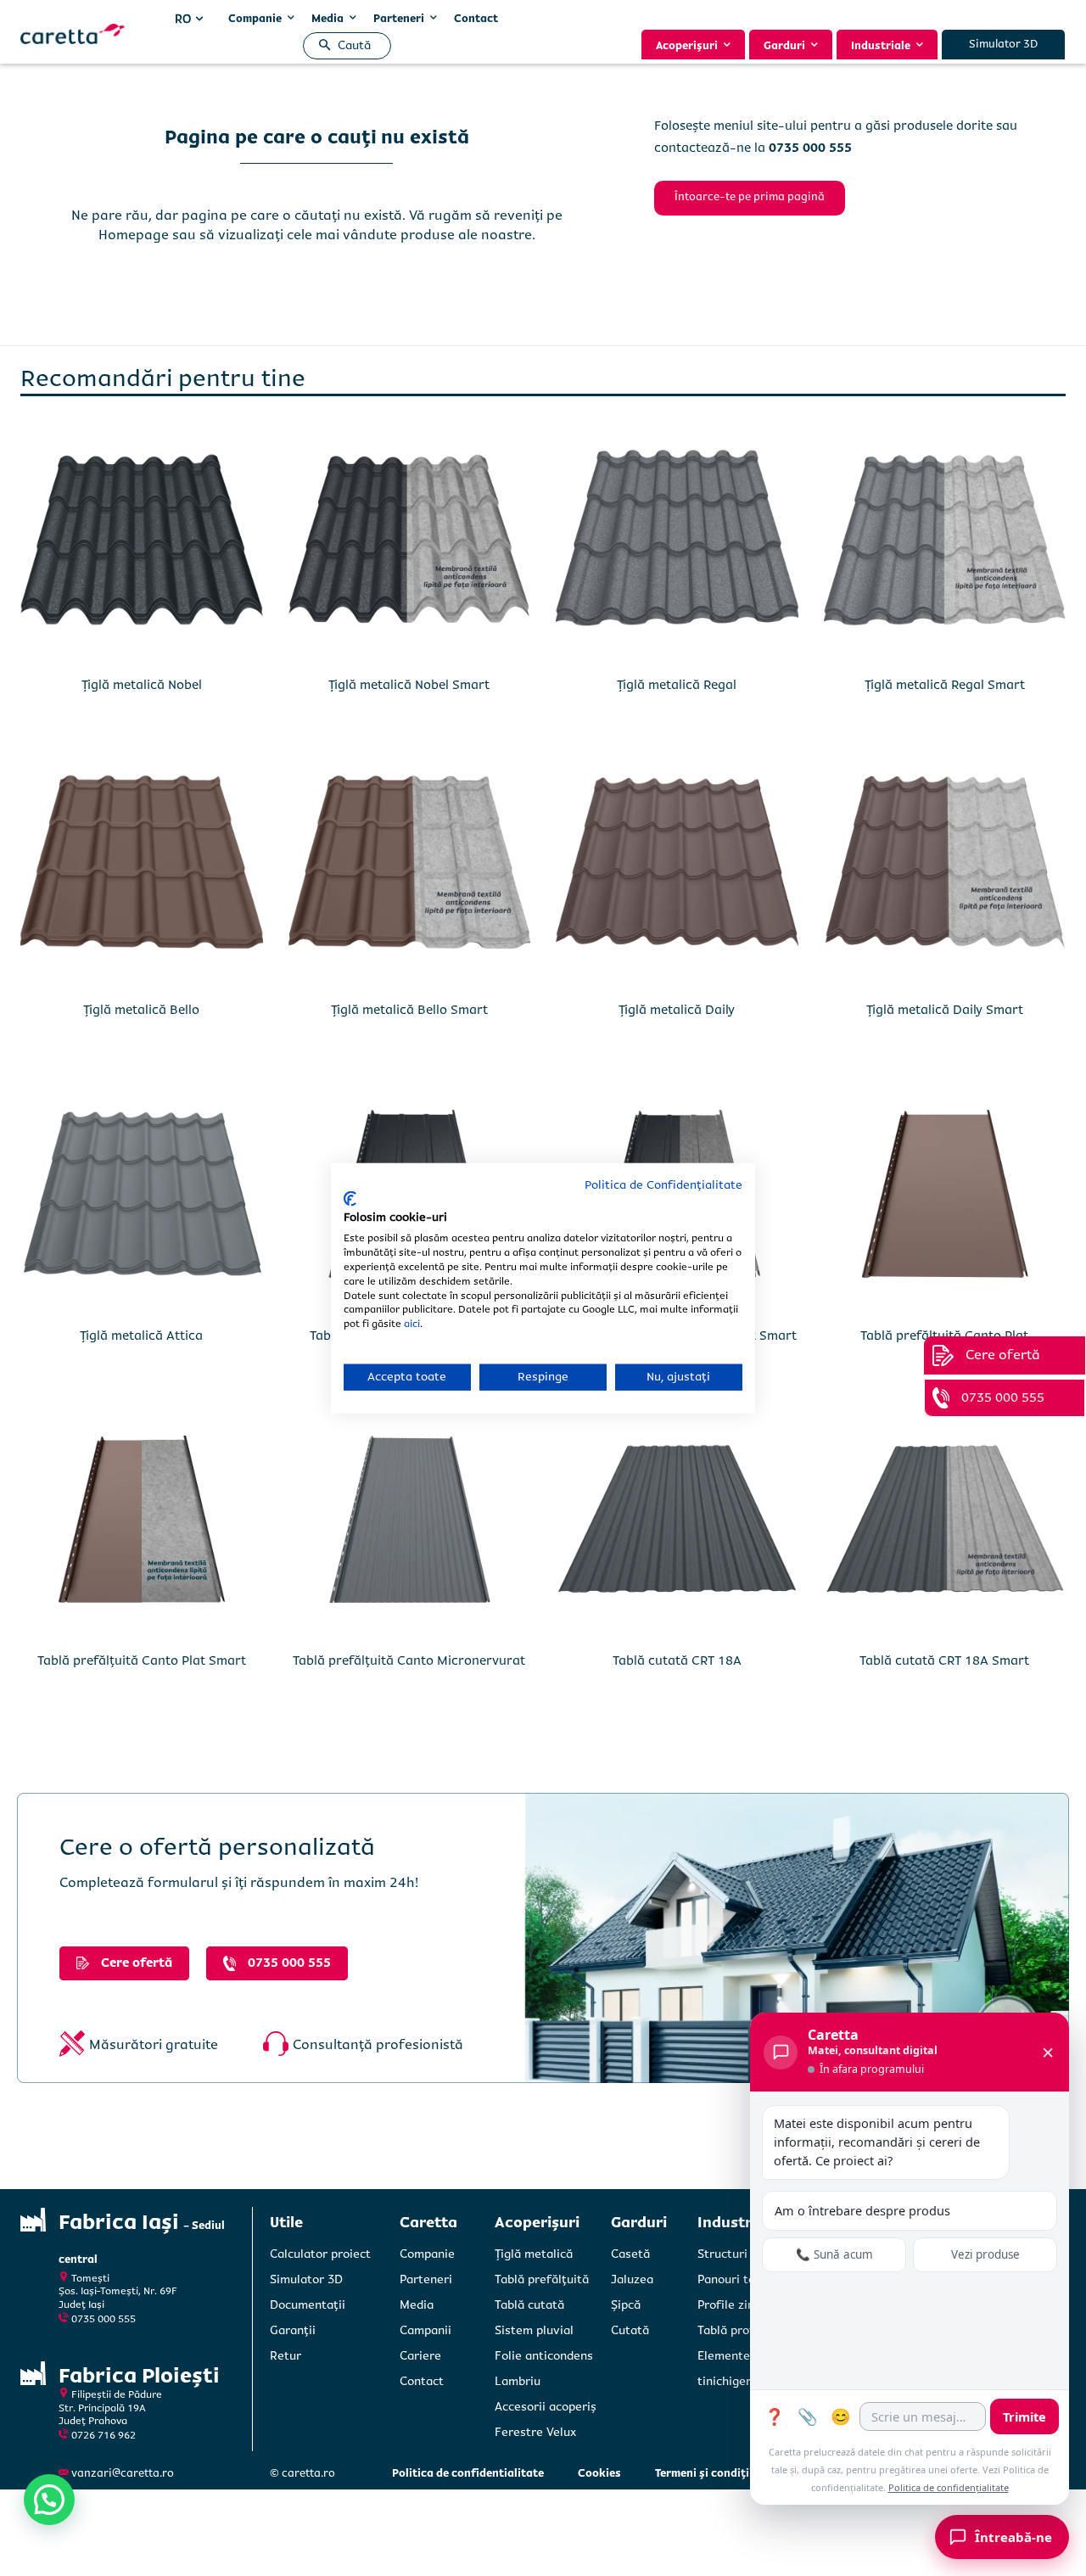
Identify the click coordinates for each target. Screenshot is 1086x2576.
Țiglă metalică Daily (677, 1010)
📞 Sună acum (834, 2254)
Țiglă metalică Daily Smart (945, 1010)
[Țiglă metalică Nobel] (142, 543)
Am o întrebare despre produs (862, 2210)
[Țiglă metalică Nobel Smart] (410, 543)
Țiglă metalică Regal (677, 685)
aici (412, 1324)
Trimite (1024, 2416)
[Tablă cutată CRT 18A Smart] (945, 1520)
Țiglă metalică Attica (141, 1336)
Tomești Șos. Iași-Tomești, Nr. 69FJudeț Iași (118, 2292)
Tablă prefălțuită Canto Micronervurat (409, 1660)
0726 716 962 (104, 2436)
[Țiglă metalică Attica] (142, 1194)
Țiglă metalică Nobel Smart (409, 685)
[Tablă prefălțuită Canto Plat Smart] (142, 1520)
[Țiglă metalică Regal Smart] (945, 543)
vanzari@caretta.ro (123, 2473)
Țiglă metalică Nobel (142, 685)
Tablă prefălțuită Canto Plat (944, 1336)
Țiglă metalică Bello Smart (409, 1010)
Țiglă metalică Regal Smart (945, 685)
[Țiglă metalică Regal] (677, 543)
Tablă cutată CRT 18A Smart (944, 1660)
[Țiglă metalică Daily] (677, 869)
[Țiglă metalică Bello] (142, 869)
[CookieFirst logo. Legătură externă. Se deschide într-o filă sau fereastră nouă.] (350, 1199)
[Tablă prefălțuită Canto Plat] (945, 1194)
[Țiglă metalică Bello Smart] (410, 869)
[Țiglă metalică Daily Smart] (945, 869)
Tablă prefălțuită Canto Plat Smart (142, 1660)
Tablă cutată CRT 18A (677, 1660)
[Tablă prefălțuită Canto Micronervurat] (410, 1520)
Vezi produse (985, 2254)
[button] (341, 46)
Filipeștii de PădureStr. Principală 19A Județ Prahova (110, 2408)
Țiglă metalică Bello (141, 1010)
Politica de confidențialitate (949, 2487)
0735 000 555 (104, 2319)
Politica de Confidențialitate (663, 1185)
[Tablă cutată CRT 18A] (677, 1520)
